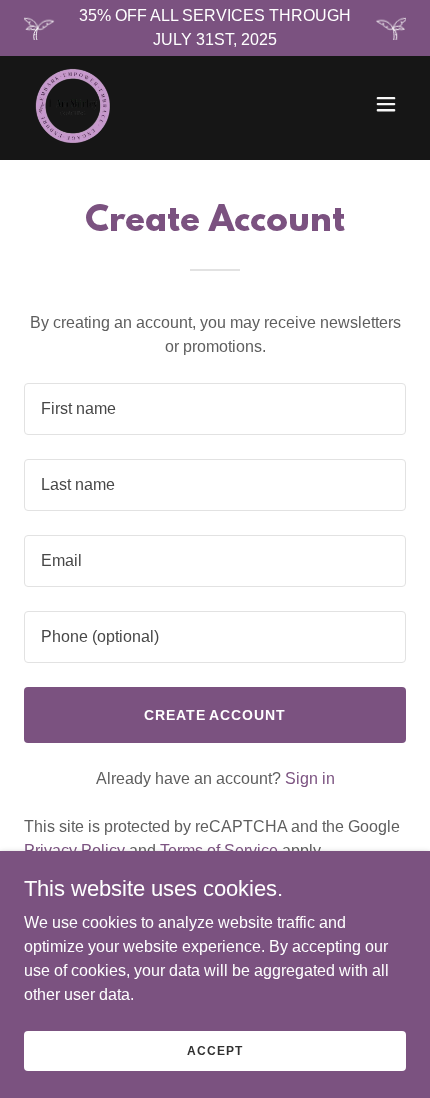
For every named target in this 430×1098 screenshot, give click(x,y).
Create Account (215, 715)
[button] (386, 104)
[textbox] (215, 409)
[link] (72, 104)
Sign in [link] (310, 778)
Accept (214, 1050)
